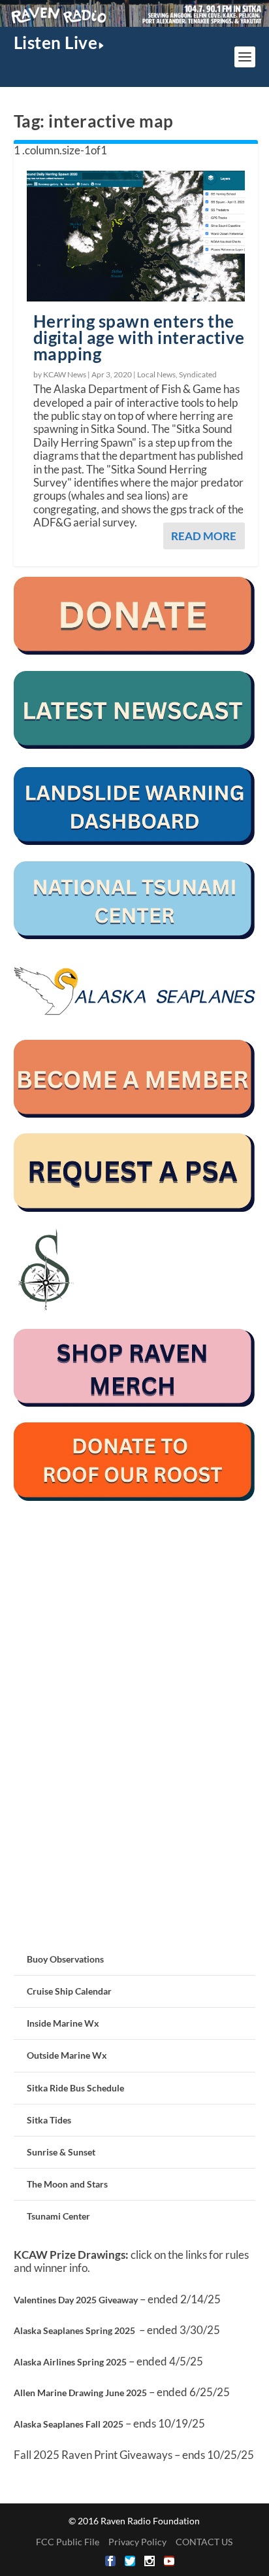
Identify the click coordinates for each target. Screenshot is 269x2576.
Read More (204, 536)
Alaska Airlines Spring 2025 (70, 2362)
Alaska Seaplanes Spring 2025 (74, 2330)
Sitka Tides (49, 2120)
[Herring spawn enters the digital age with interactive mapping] (136, 236)
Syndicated (198, 374)
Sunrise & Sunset (61, 2152)
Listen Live (56, 43)
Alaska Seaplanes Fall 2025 (69, 2424)
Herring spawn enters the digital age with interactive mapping (139, 337)
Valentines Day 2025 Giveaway (76, 2300)
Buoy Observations (65, 1959)
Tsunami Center (58, 2216)
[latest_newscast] (135, 745)
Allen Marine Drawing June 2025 (80, 2393)
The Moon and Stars (67, 2184)
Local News (156, 374)
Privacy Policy (137, 2542)
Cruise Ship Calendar (69, 1991)
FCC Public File (68, 2542)
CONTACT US (204, 2542)
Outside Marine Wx (67, 2055)
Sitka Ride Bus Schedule (75, 2088)
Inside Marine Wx (63, 2023)
